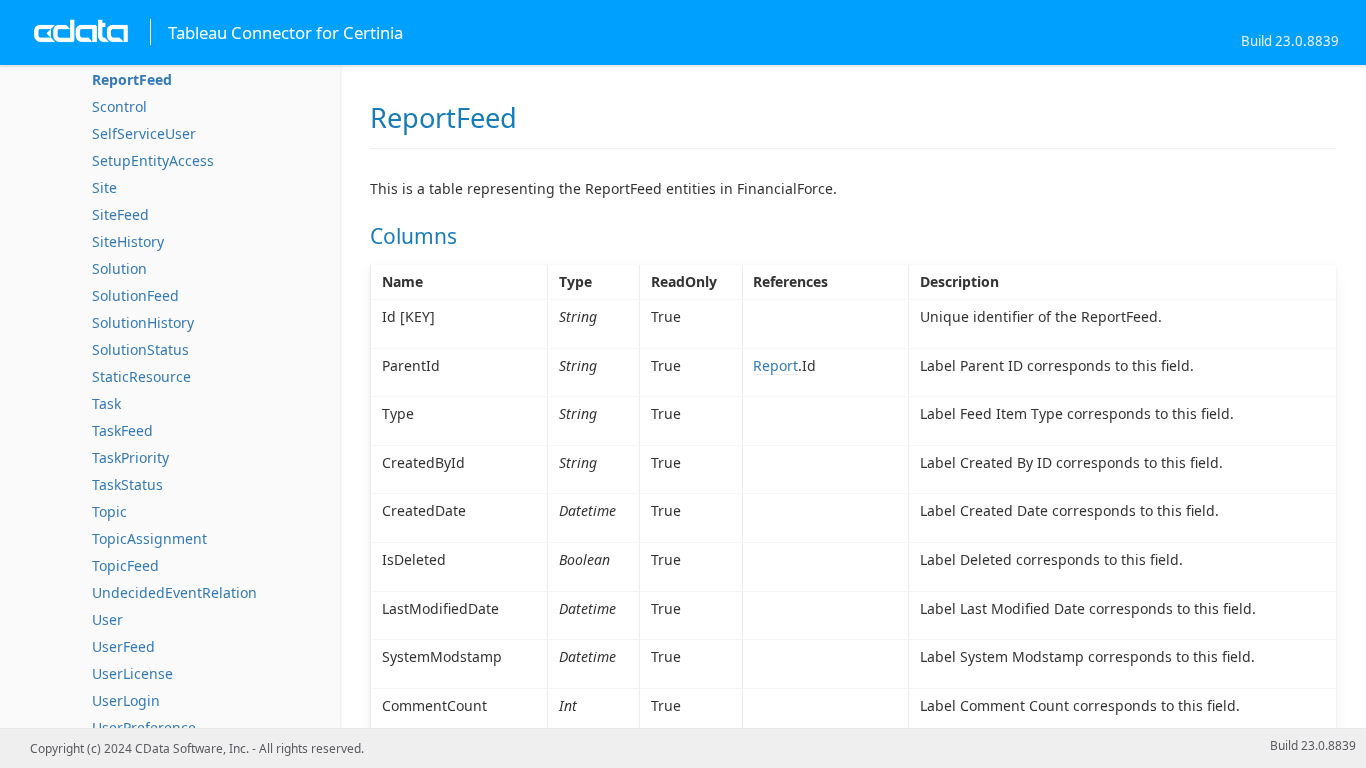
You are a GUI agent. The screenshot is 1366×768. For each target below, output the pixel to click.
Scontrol (119, 106)
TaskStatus (127, 484)
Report (775, 365)
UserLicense (132, 673)
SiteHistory (128, 241)
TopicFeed (125, 565)
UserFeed (123, 646)
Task (106, 403)
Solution (119, 268)
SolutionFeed (135, 295)
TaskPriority (130, 457)
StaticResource (141, 376)
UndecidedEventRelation (174, 592)
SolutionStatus (140, 349)
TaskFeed (122, 430)
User (107, 619)
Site (104, 187)
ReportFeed (132, 79)
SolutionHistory (143, 322)
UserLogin (126, 700)
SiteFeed (120, 214)
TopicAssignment (149, 538)
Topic (109, 511)
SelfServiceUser (144, 133)
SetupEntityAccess (153, 160)
